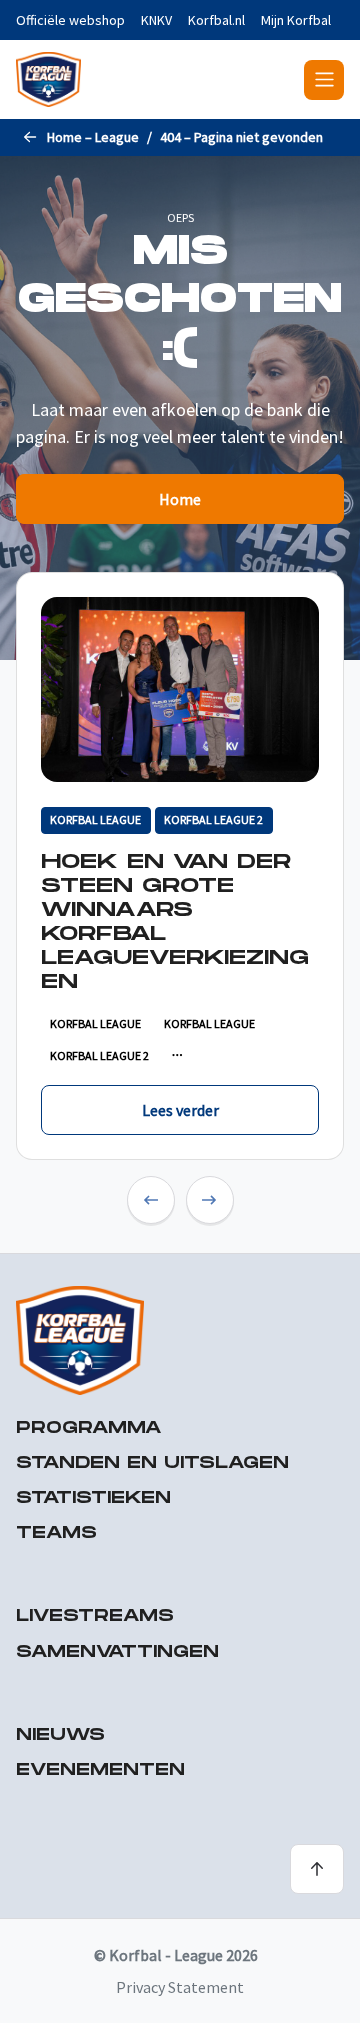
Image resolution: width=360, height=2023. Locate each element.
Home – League (93, 137)
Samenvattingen (117, 1652)
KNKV (156, 20)
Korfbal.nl (216, 20)
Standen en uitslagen (152, 1463)
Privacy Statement (180, 1987)
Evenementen (100, 1770)
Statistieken (93, 1498)
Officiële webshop (70, 20)
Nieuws (60, 1735)
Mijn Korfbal (296, 20)
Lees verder (180, 1110)
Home (180, 499)
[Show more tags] (177, 1056)
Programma (89, 1428)
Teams (56, 1533)
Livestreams (95, 1616)
